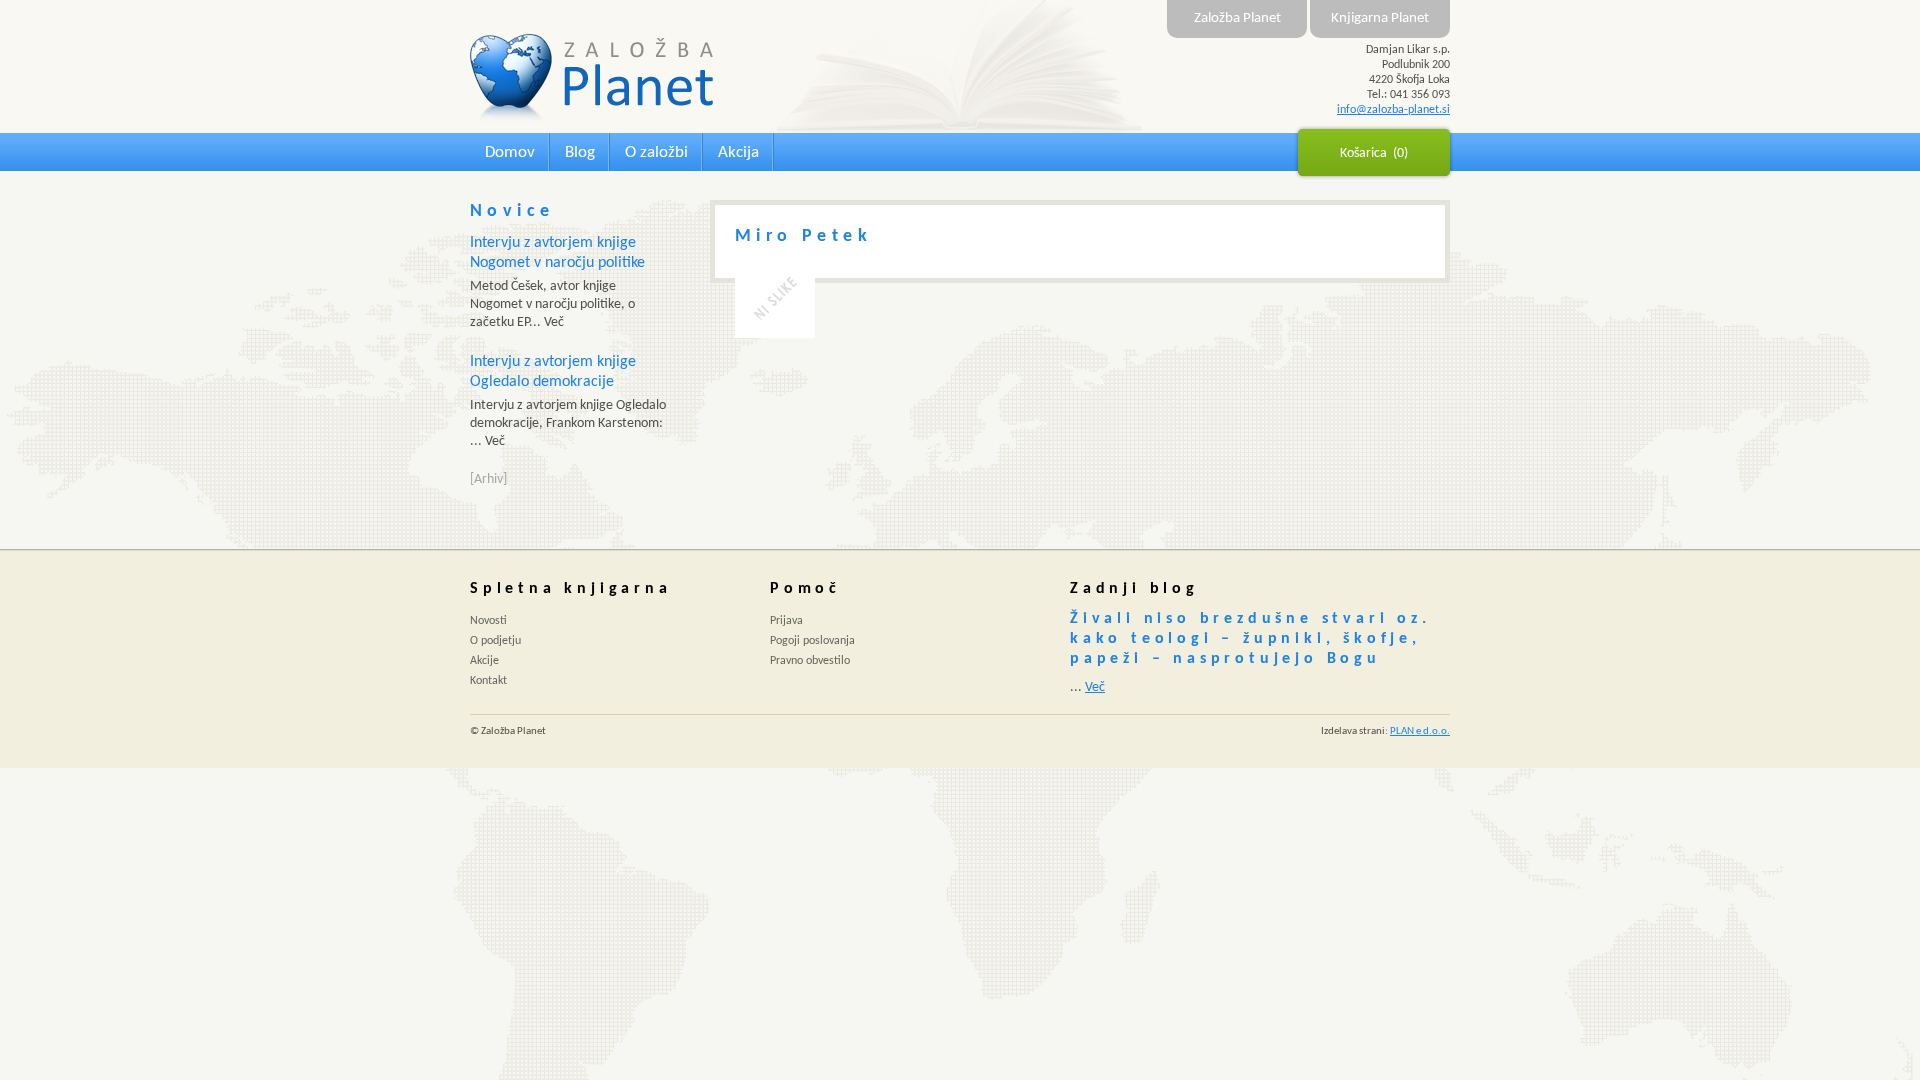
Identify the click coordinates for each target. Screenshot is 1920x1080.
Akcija (738, 152)
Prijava (786, 621)
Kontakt (488, 681)
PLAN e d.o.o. (1420, 731)
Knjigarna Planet (1380, 18)
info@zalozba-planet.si (1393, 110)
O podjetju (495, 641)
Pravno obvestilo (810, 661)
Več (1095, 687)
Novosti (488, 621)
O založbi (656, 152)
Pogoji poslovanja (812, 641)
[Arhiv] (488, 479)
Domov (510, 152)
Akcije (484, 661)
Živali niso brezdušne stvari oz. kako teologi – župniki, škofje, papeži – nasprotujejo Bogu (1250, 639)
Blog (580, 152)
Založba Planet (1237, 18)
